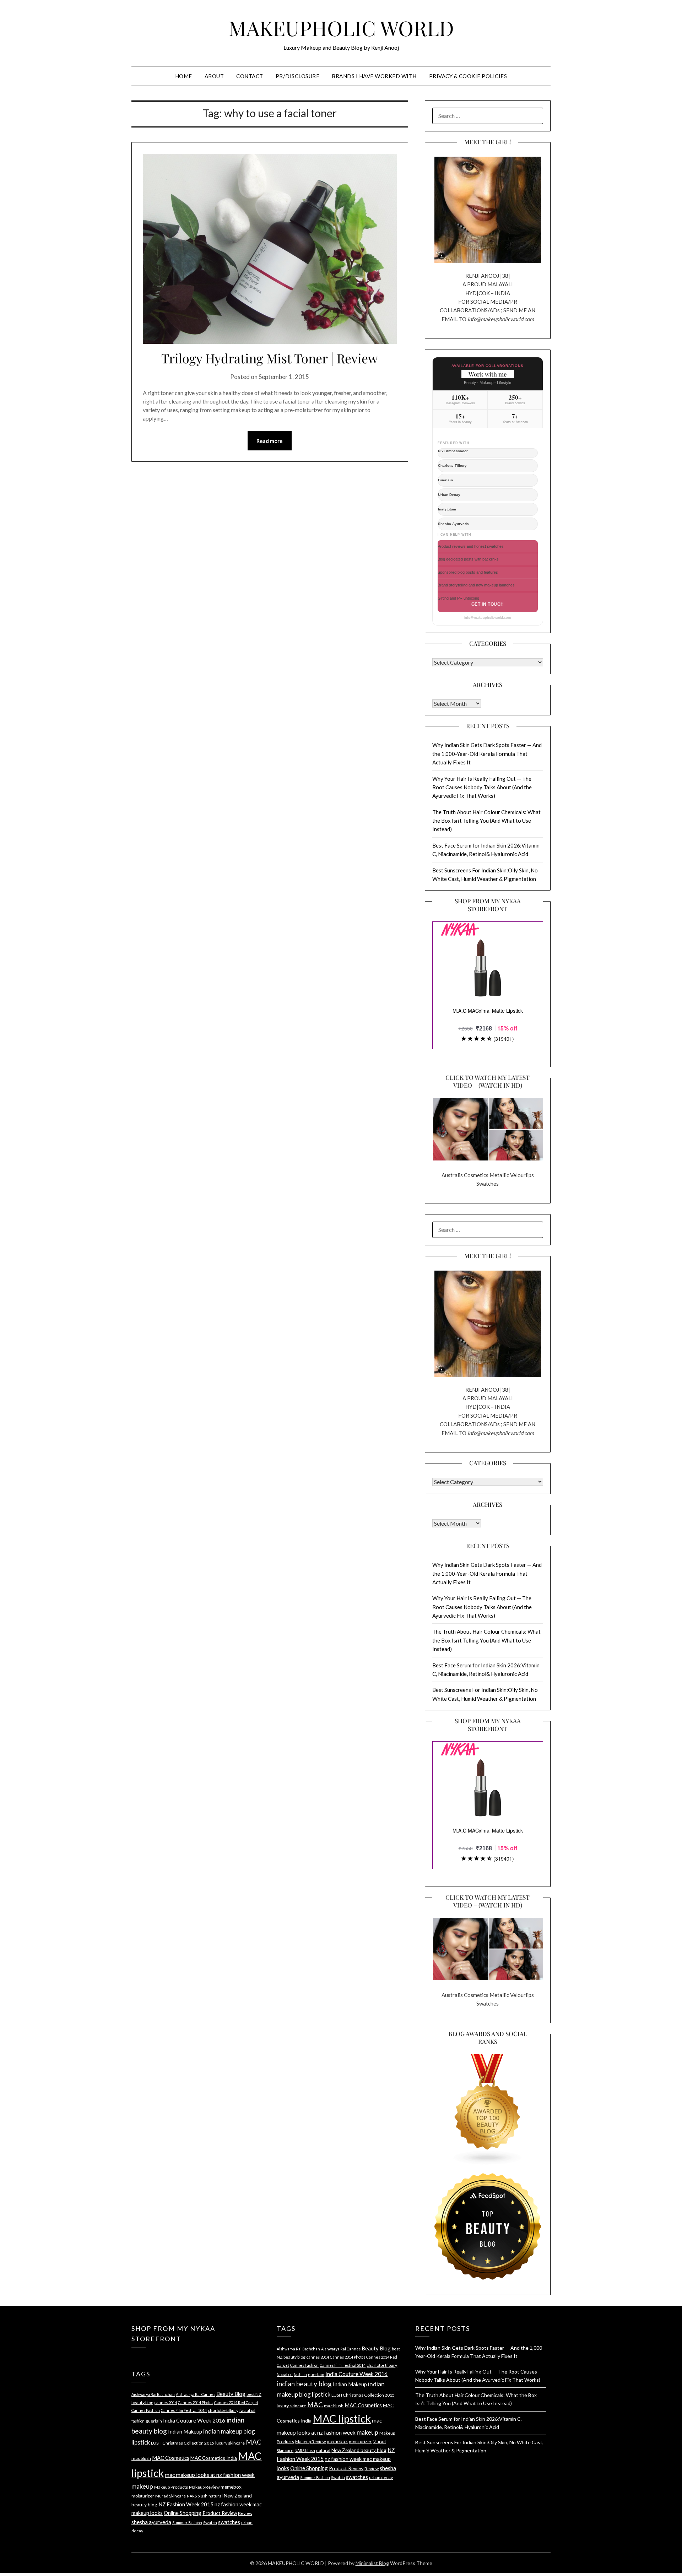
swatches (229, 2522)
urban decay (381, 2477)
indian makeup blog (229, 2431)
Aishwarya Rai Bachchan (153, 2394)
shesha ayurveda (151, 2522)
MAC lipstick (342, 2418)
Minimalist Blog (372, 2563)
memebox (231, 2487)
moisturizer (143, 2496)
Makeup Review (204, 2487)
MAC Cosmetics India (214, 2458)
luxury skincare (230, 2443)
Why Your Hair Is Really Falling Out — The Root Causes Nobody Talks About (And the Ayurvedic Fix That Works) (482, 787)
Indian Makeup (185, 2431)
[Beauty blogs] (488, 2103)
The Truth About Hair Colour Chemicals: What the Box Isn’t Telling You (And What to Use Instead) (486, 821)
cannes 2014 (166, 2402)
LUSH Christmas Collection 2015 (183, 2443)
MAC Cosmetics (171, 2458)
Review (245, 2513)
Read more (270, 441)
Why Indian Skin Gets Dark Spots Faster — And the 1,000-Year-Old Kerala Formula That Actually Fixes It (487, 754)
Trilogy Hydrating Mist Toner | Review (270, 358)
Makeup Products (171, 2487)
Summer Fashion (187, 2523)
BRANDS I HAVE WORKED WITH (374, 76)
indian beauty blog (304, 2384)
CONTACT (250, 76)
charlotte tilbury (223, 2410)
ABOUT (214, 76)
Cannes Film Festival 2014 (184, 2410)
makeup (142, 2486)
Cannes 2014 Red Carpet (236, 2402)
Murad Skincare (170, 2496)
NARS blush (197, 2496)
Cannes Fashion (146, 2410)
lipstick (141, 2442)
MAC (254, 2442)
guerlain (154, 2421)
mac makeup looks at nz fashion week (210, 2475)
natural (216, 2496)
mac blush (141, 2458)
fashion (138, 2421)
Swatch (210, 2523)
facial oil (247, 2410)
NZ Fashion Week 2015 (186, 2504)
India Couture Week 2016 (194, 2420)
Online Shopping (183, 2513)
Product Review (220, 2513)
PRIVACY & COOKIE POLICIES (468, 76)
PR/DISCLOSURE (298, 76)
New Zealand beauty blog (359, 2450)
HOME (184, 76)
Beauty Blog (231, 2394)
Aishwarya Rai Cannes (196, 2394)
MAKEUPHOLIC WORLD (341, 28)
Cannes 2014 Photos (196, 2402)
